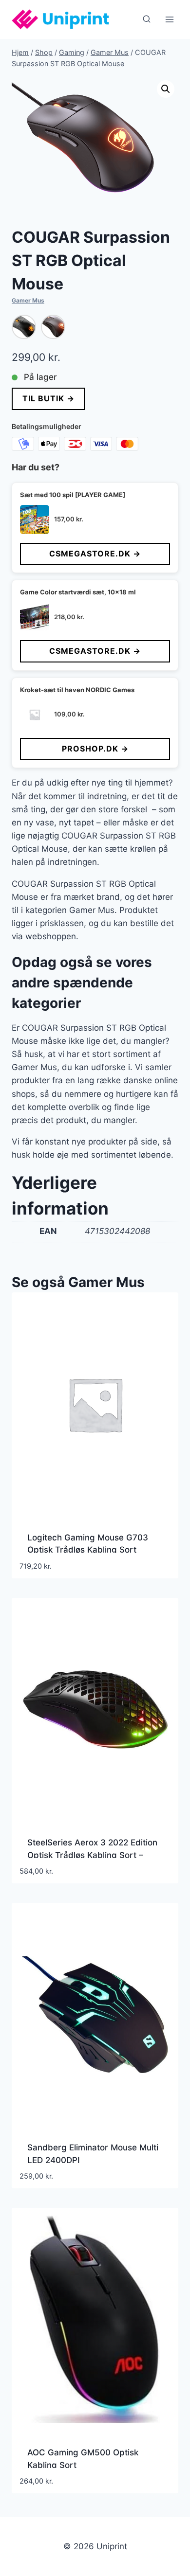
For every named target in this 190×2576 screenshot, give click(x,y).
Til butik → (48, 398)
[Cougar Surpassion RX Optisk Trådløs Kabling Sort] (53, 327)
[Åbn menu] (169, 19)
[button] (166, 89)
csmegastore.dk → (95, 554)
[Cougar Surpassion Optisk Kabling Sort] (24, 327)
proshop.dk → (95, 749)
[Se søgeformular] (147, 19)
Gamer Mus (28, 300)
